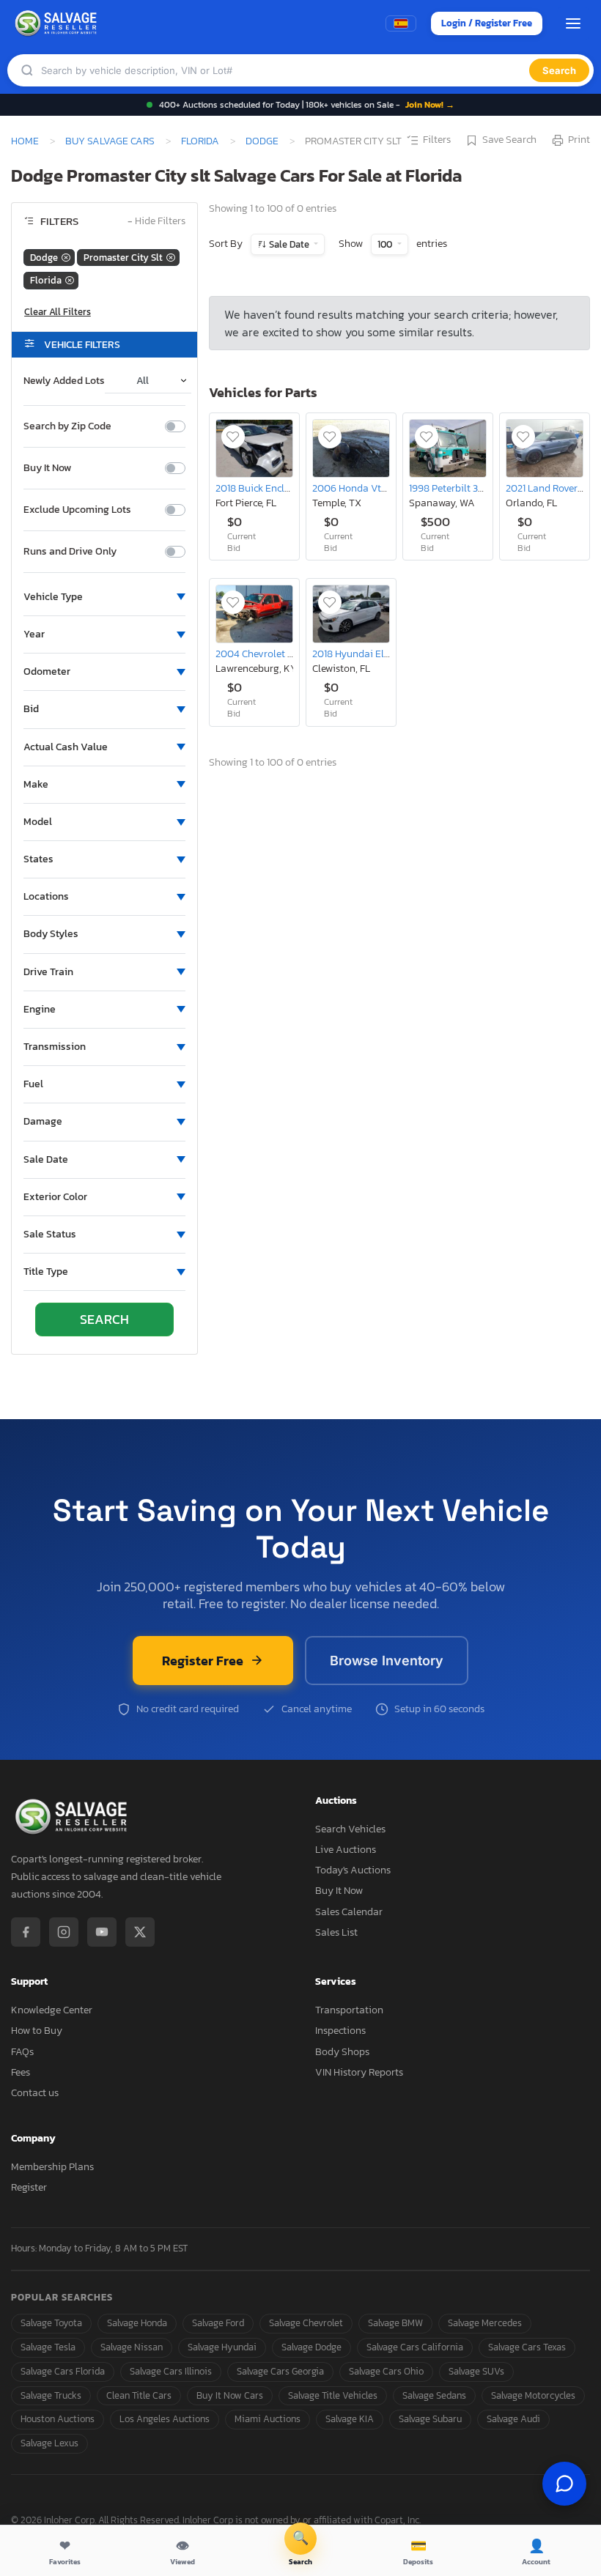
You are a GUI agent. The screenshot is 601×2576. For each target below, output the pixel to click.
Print (579, 140)
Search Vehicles (350, 1829)
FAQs (22, 2052)
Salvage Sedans (434, 2395)
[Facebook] (26, 1932)
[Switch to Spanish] (401, 23)
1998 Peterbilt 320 (449, 488)
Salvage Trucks (51, 2395)
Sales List (336, 1932)
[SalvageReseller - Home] (58, 23)
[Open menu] (573, 23)
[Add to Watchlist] (233, 437)
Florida (200, 141)
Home (25, 141)
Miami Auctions (268, 2419)
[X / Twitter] (140, 1932)
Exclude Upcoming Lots (77, 510)
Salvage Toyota (51, 2323)
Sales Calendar (349, 1912)
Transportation (349, 2010)
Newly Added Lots (64, 381)
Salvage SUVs (476, 2371)
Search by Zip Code (67, 426)
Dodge (262, 141)
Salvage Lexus (49, 2443)
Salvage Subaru (430, 2419)
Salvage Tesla (48, 2347)
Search (559, 70)
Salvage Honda (137, 2323)
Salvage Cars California (415, 2347)
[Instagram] (64, 1932)
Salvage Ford (218, 2323)
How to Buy (37, 2031)
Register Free (203, 1661)
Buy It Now (47, 468)
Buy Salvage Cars (110, 141)
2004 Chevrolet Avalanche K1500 (290, 654)
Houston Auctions (58, 2419)
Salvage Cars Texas (527, 2347)
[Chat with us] (564, 2484)
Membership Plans (52, 2167)
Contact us (35, 2093)
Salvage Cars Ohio (386, 2371)
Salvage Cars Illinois (171, 2371)
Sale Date (289, 244)
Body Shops (342, 2052)
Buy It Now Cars (230, 2395)
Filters (437, 140)
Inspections (340, 2031)
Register (29, 2187)
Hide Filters (156, 222)
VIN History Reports (359, 2072)
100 (386, 244)
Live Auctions (346, 1850)
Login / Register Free (487, 23)
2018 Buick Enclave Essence (276, 488)
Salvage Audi (513, 2419)
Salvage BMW (395, 2323)
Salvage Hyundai (222, 2347)
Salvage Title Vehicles (333, 2395)
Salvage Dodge (311, 2347)
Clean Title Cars (139, 2395)
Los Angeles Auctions (165, 2419)
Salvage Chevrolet (306, 2323)
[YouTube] (102, 1932)
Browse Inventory (387, 1661)
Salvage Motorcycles (533, 2395)
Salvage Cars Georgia (280, 2371)
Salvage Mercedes (485, 2323)
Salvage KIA (350, 2419)
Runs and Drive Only (70, 552)
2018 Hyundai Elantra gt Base (379, 654)
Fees (21, 2072)
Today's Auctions (353, 1870)
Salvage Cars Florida (63, 2371)
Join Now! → (430, 105)
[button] (104, 597)
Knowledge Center (52, 2010)
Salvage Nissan (132, 2347)
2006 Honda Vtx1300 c (363, 488)
